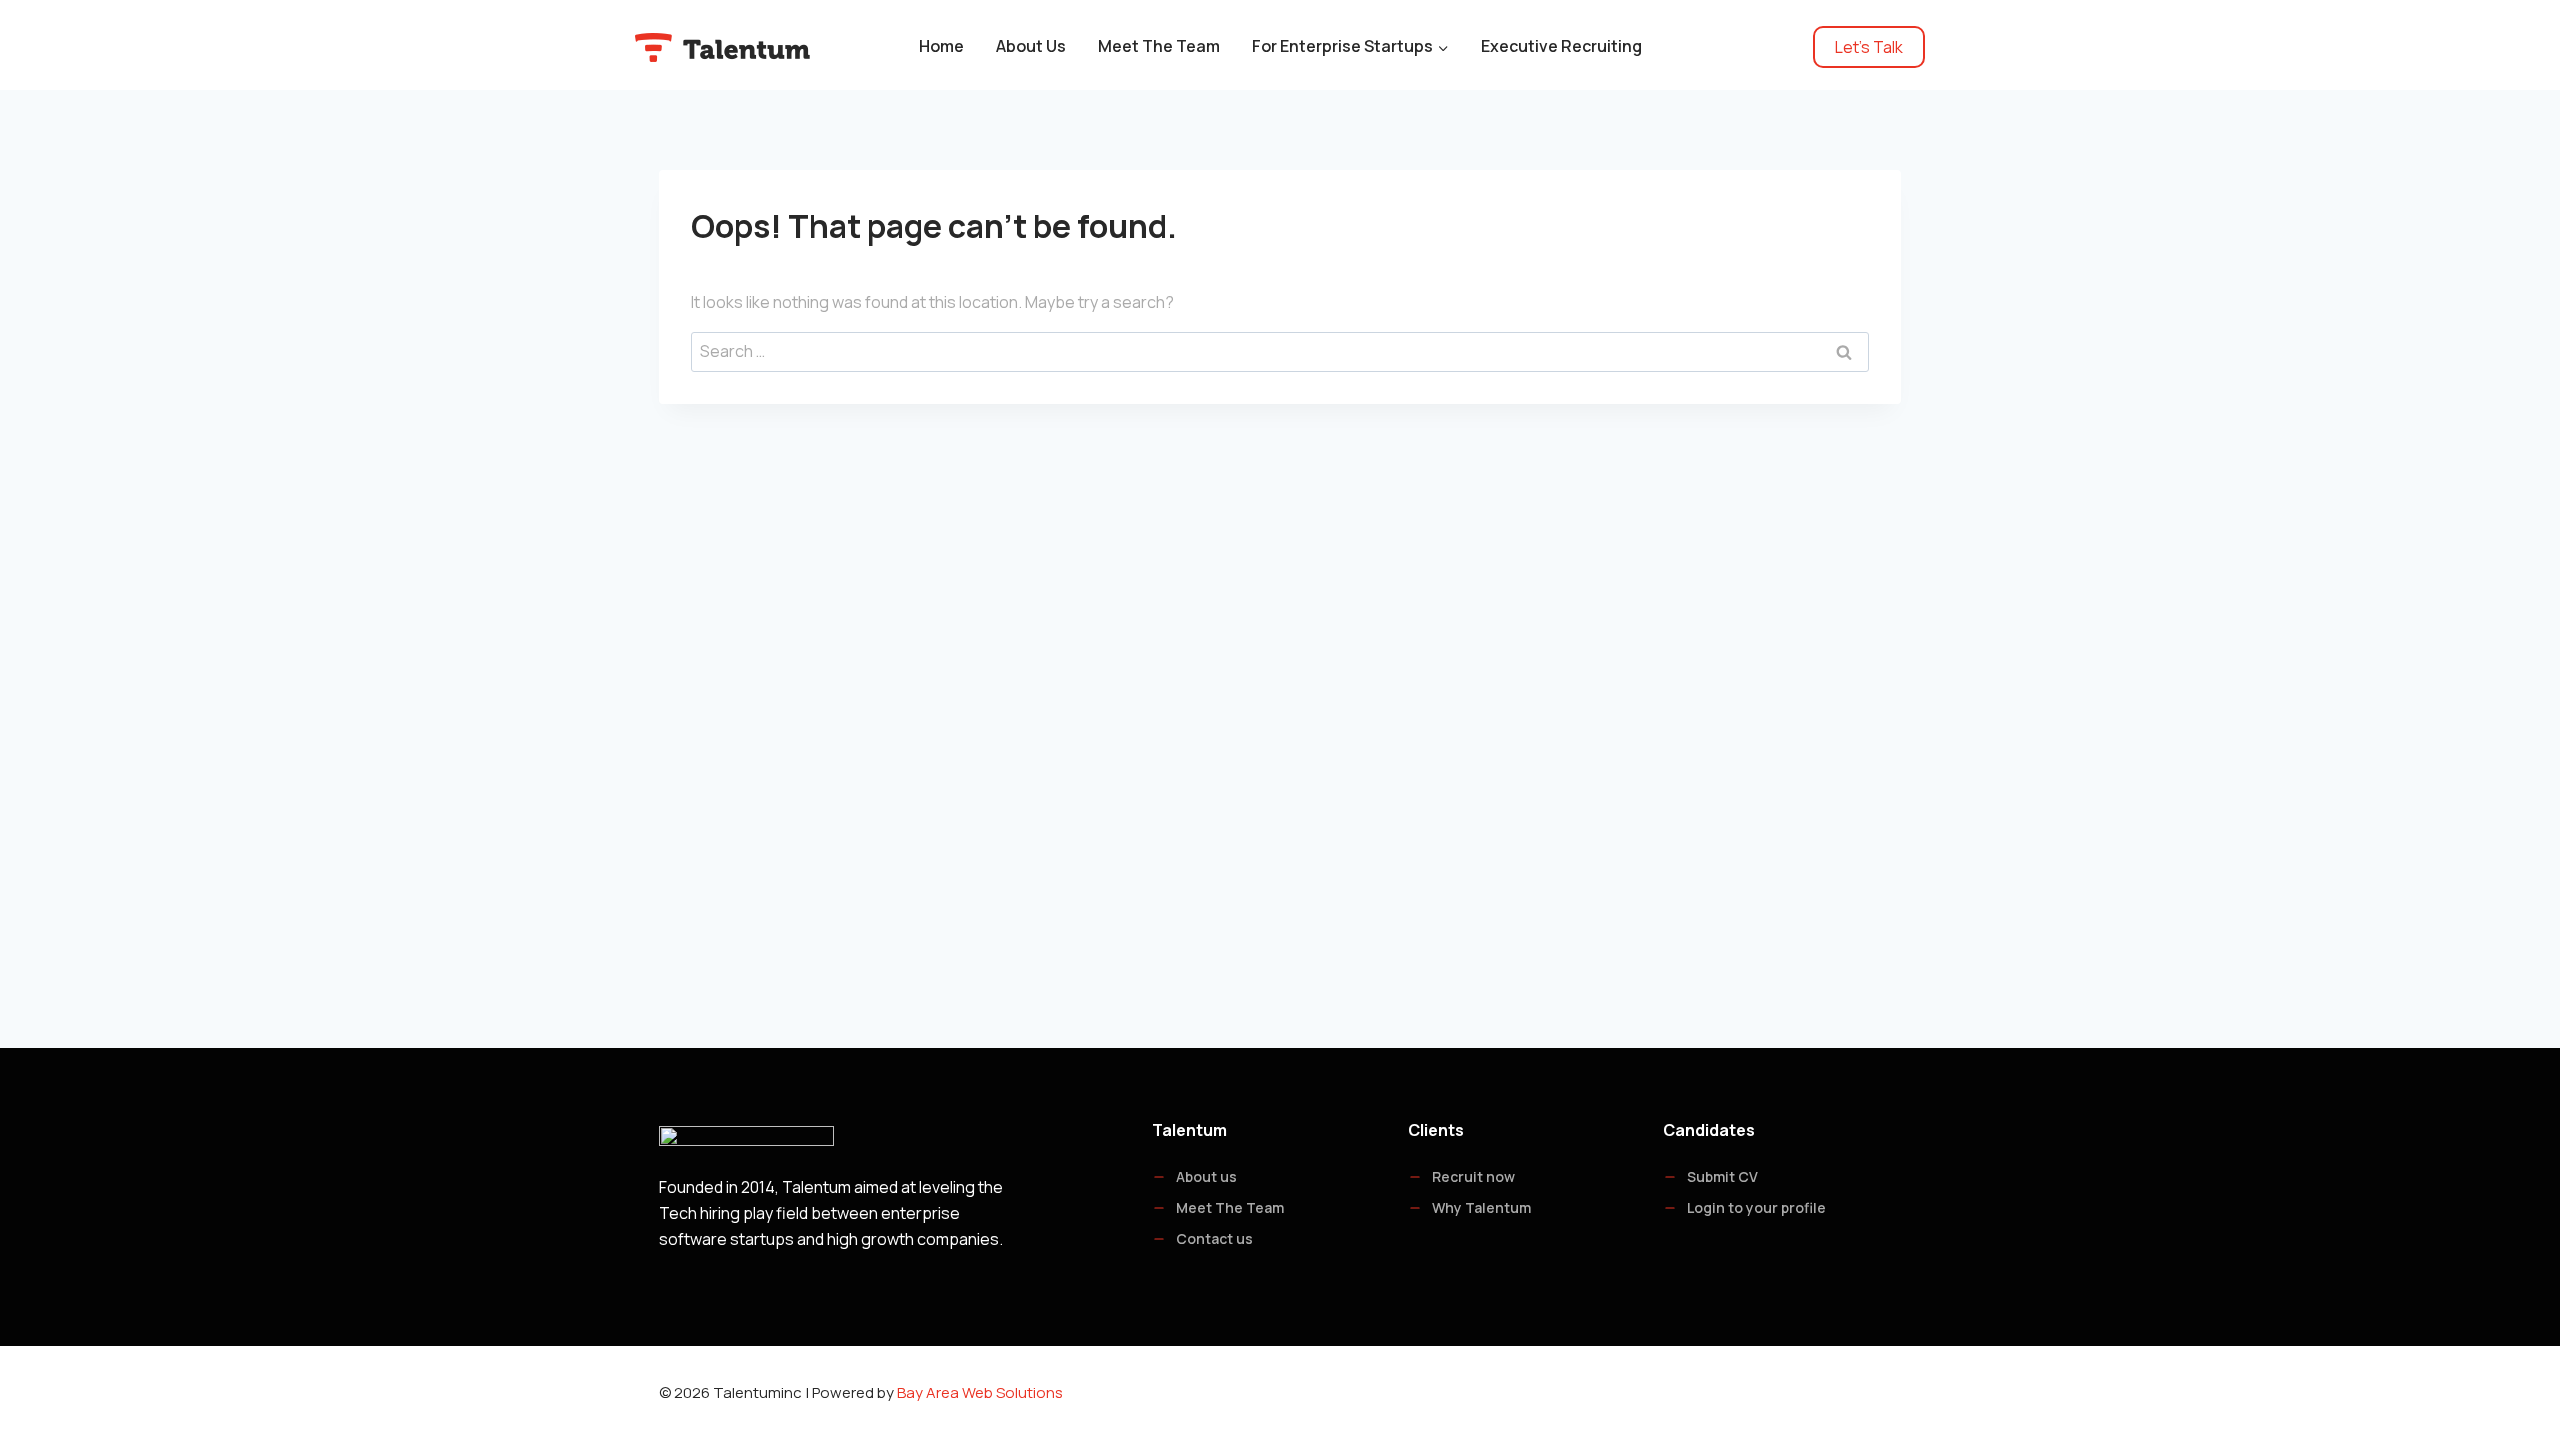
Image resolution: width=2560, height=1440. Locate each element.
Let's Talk (1869, 47)
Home (941, 46)
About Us (1031, 46)
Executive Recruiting (1561, 46)
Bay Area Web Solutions (980, 1392)
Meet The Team (1159, 46)
